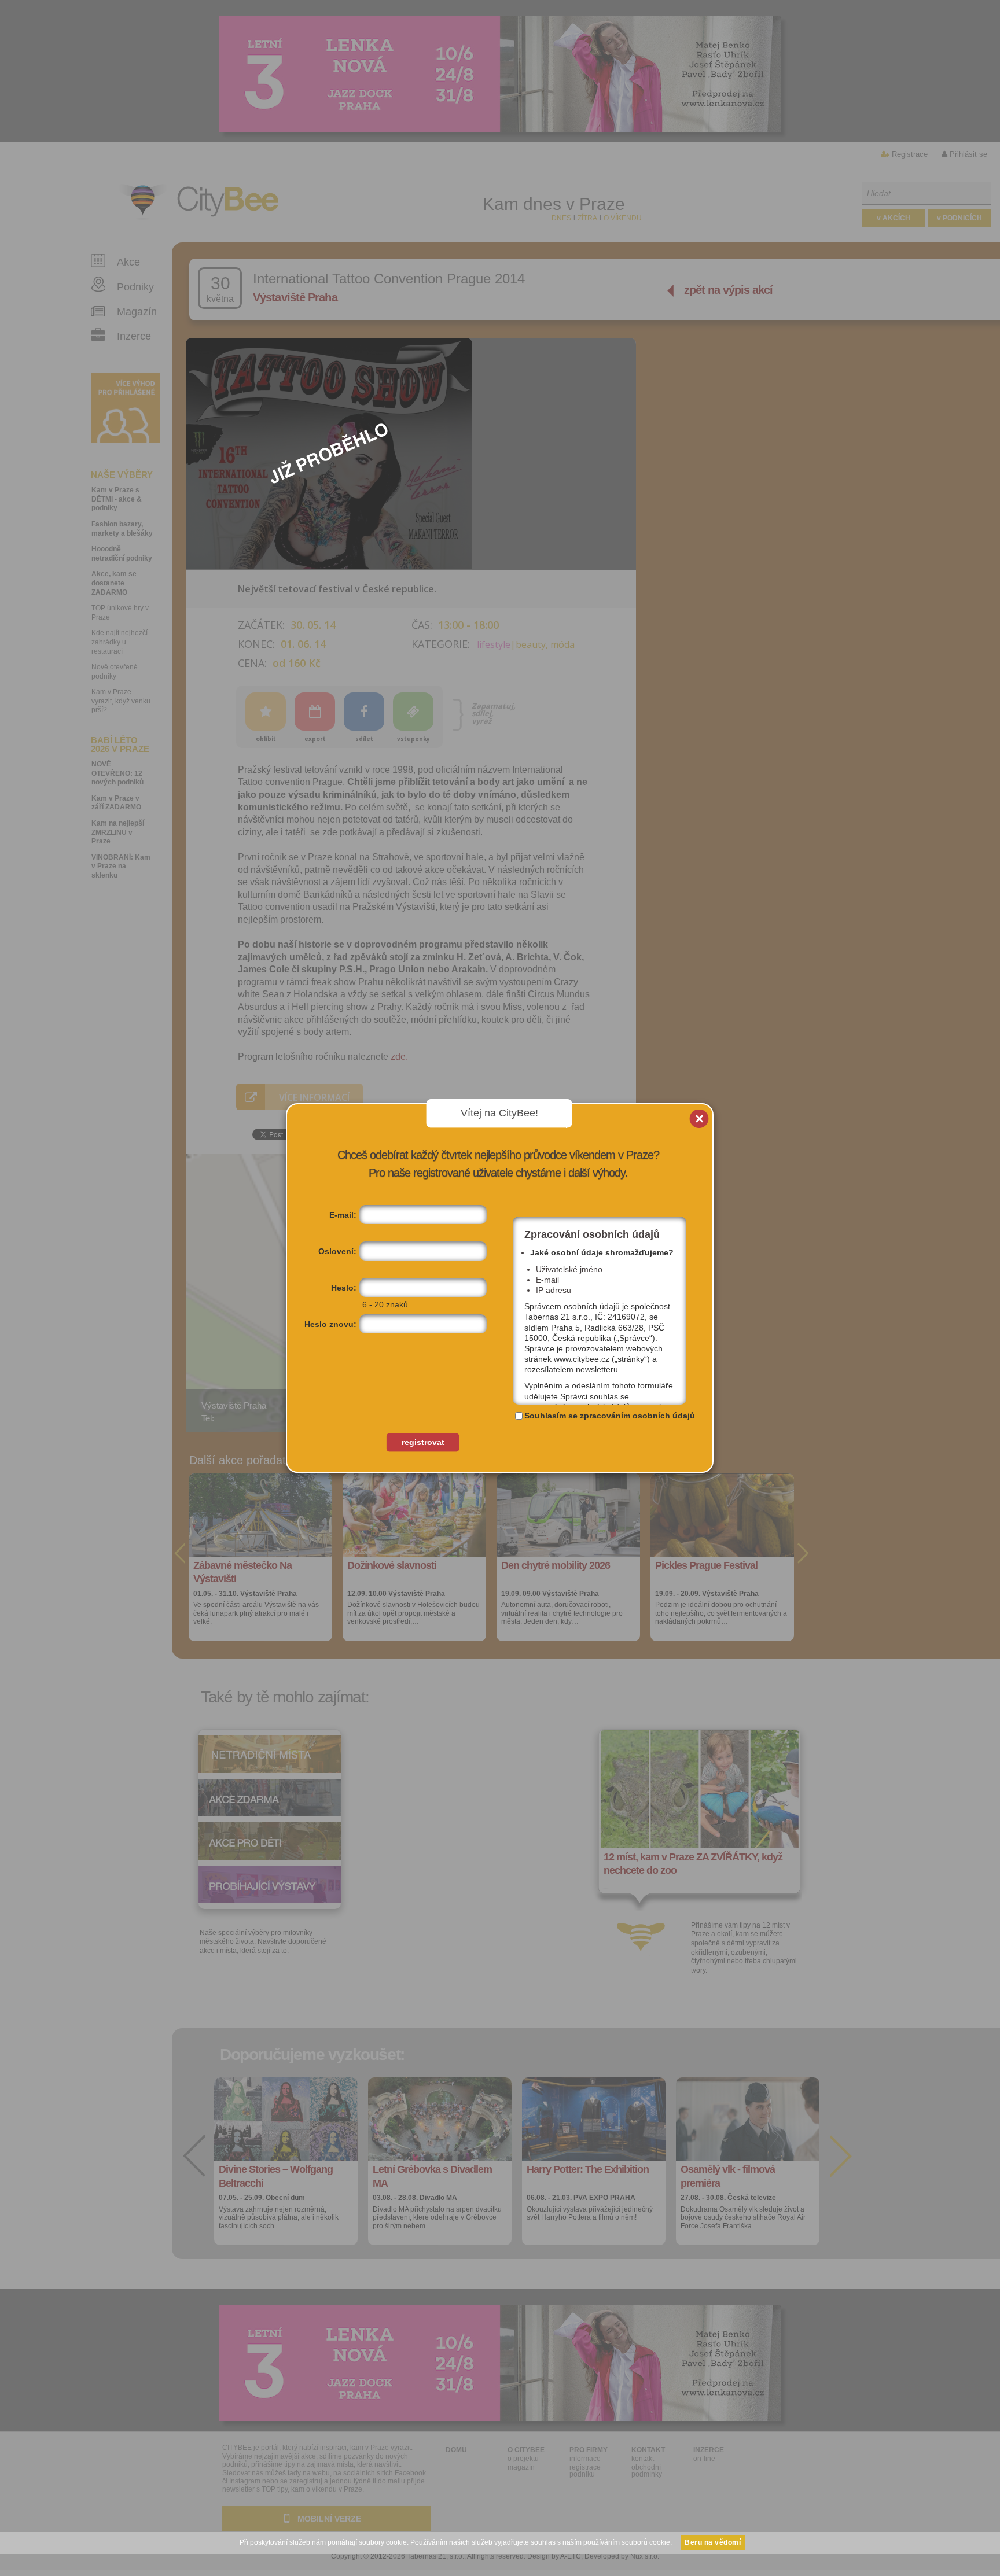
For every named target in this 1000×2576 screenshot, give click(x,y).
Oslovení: (337, 1251)
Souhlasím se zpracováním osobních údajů (610, 1416)
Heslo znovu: (330, 1324)
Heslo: (344, 1288)
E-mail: (343, 1215)
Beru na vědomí (713, 2542)
